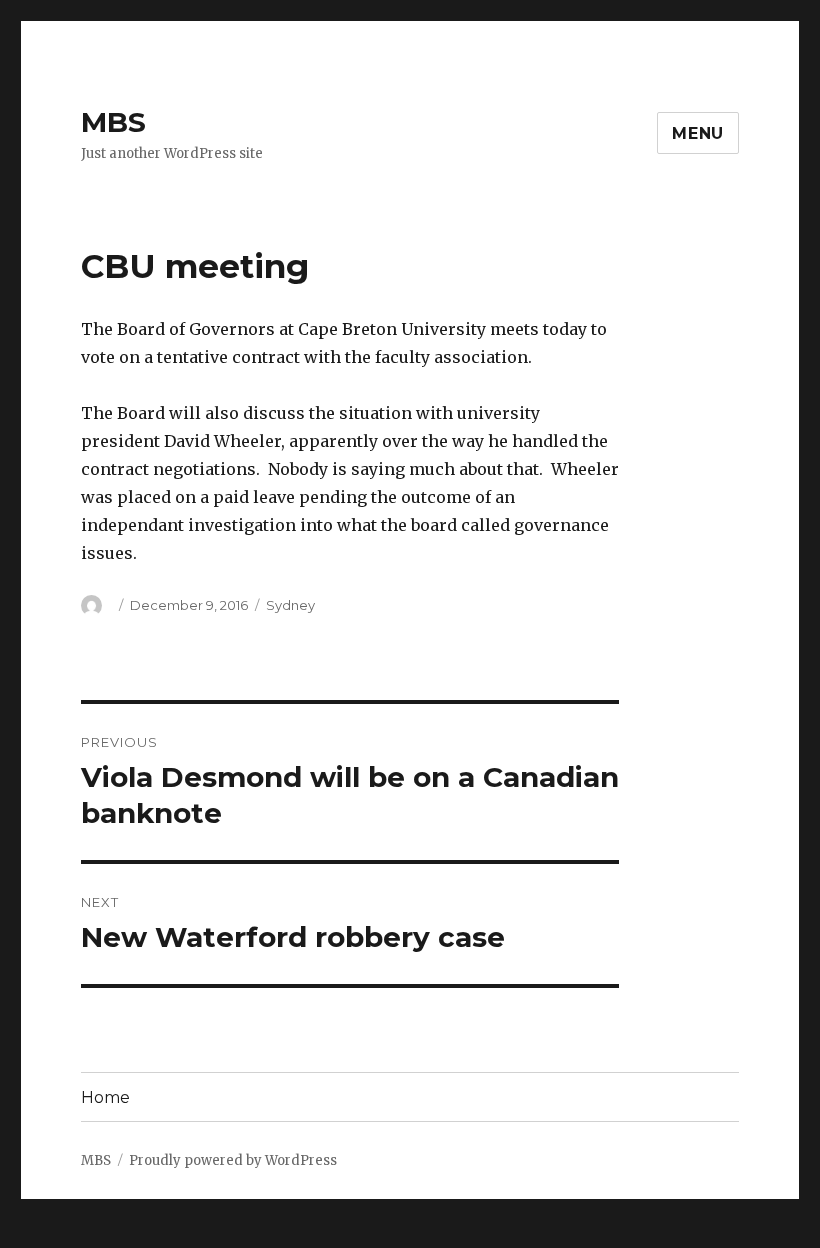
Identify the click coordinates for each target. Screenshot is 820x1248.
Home (105, 1097)
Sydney (290, 605)
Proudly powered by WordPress (233, 1160)
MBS (113, 122)
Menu (698, 133)
